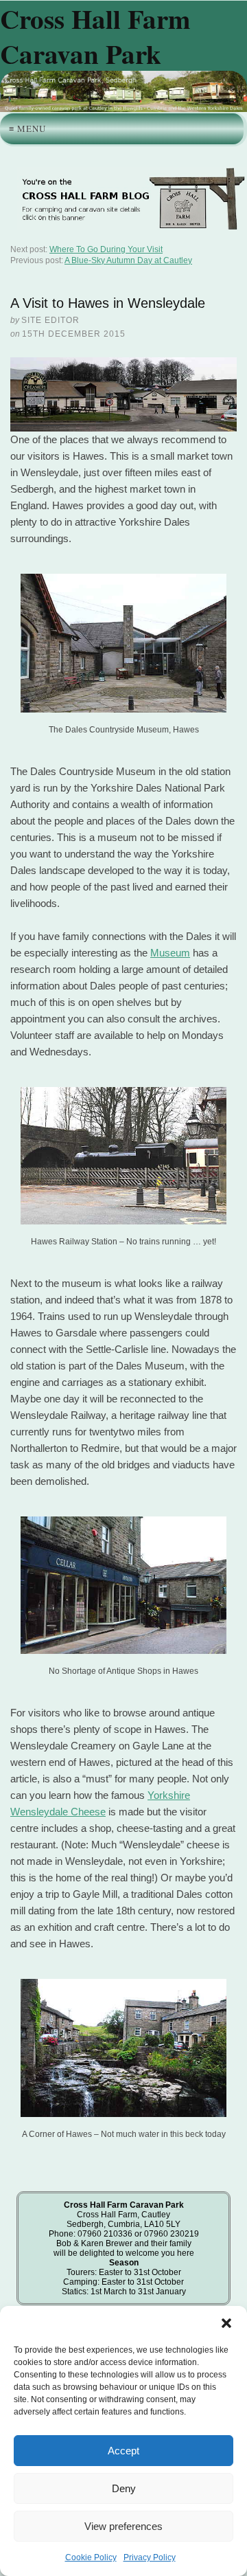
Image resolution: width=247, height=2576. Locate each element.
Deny (124, 2488)
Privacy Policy (150, 2557)
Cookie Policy (91, 2557)
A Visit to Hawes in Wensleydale (108, 303)
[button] (226, 2323)
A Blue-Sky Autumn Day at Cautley (128, 260)
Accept (123, 2451)
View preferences (123, 2526)
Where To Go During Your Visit (106, 249)
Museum (170, 953)
